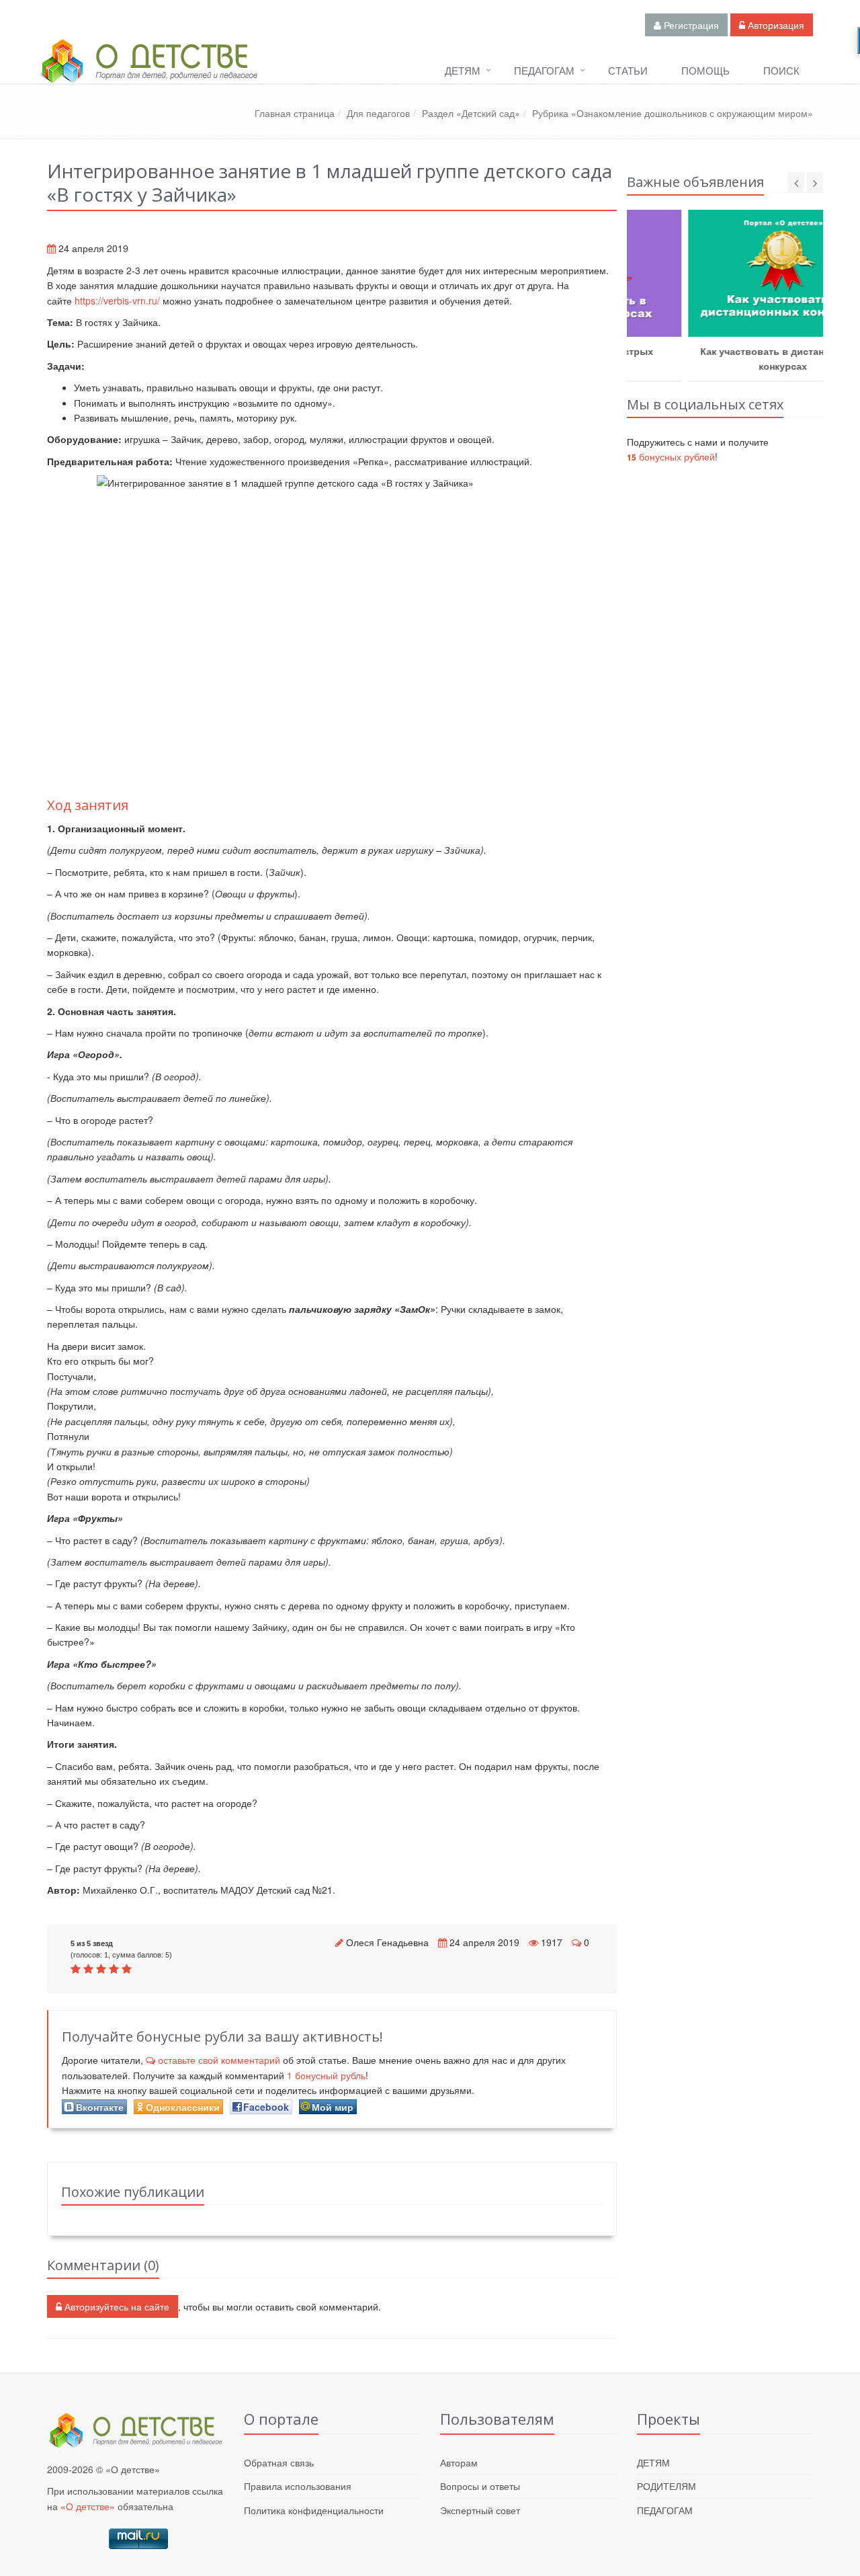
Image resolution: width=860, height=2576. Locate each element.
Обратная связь (279, 2462)
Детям (463, 70)
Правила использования (298, 2486)
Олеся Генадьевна (387, 1942)
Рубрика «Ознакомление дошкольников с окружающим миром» (673, 113)
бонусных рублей (671, 456)
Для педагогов (378, 113)
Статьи (628, 70)
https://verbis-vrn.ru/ (117, 300)
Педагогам (544, 70)
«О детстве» (88, 2506)
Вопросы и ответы (480, 2486)
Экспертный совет (480, 2510)
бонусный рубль (326, 2075)
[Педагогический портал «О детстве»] (148, 73)
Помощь (705, 70)
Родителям (666, 2486)
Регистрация (690, 25)
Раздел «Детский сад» (471, 113)
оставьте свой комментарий (219, 2060)
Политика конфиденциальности (314, 2510)
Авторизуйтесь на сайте (116, 2306)
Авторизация (775, 25)
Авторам (459, 2462)
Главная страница (295, 113)
